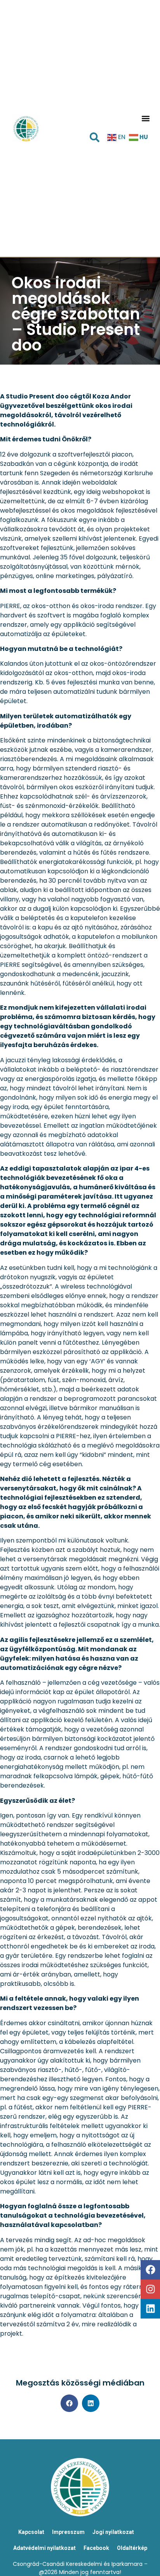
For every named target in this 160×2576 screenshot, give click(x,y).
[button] (145, 118)
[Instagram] (150, 2289)
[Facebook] (150, 2270)
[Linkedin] (150, 2309)
